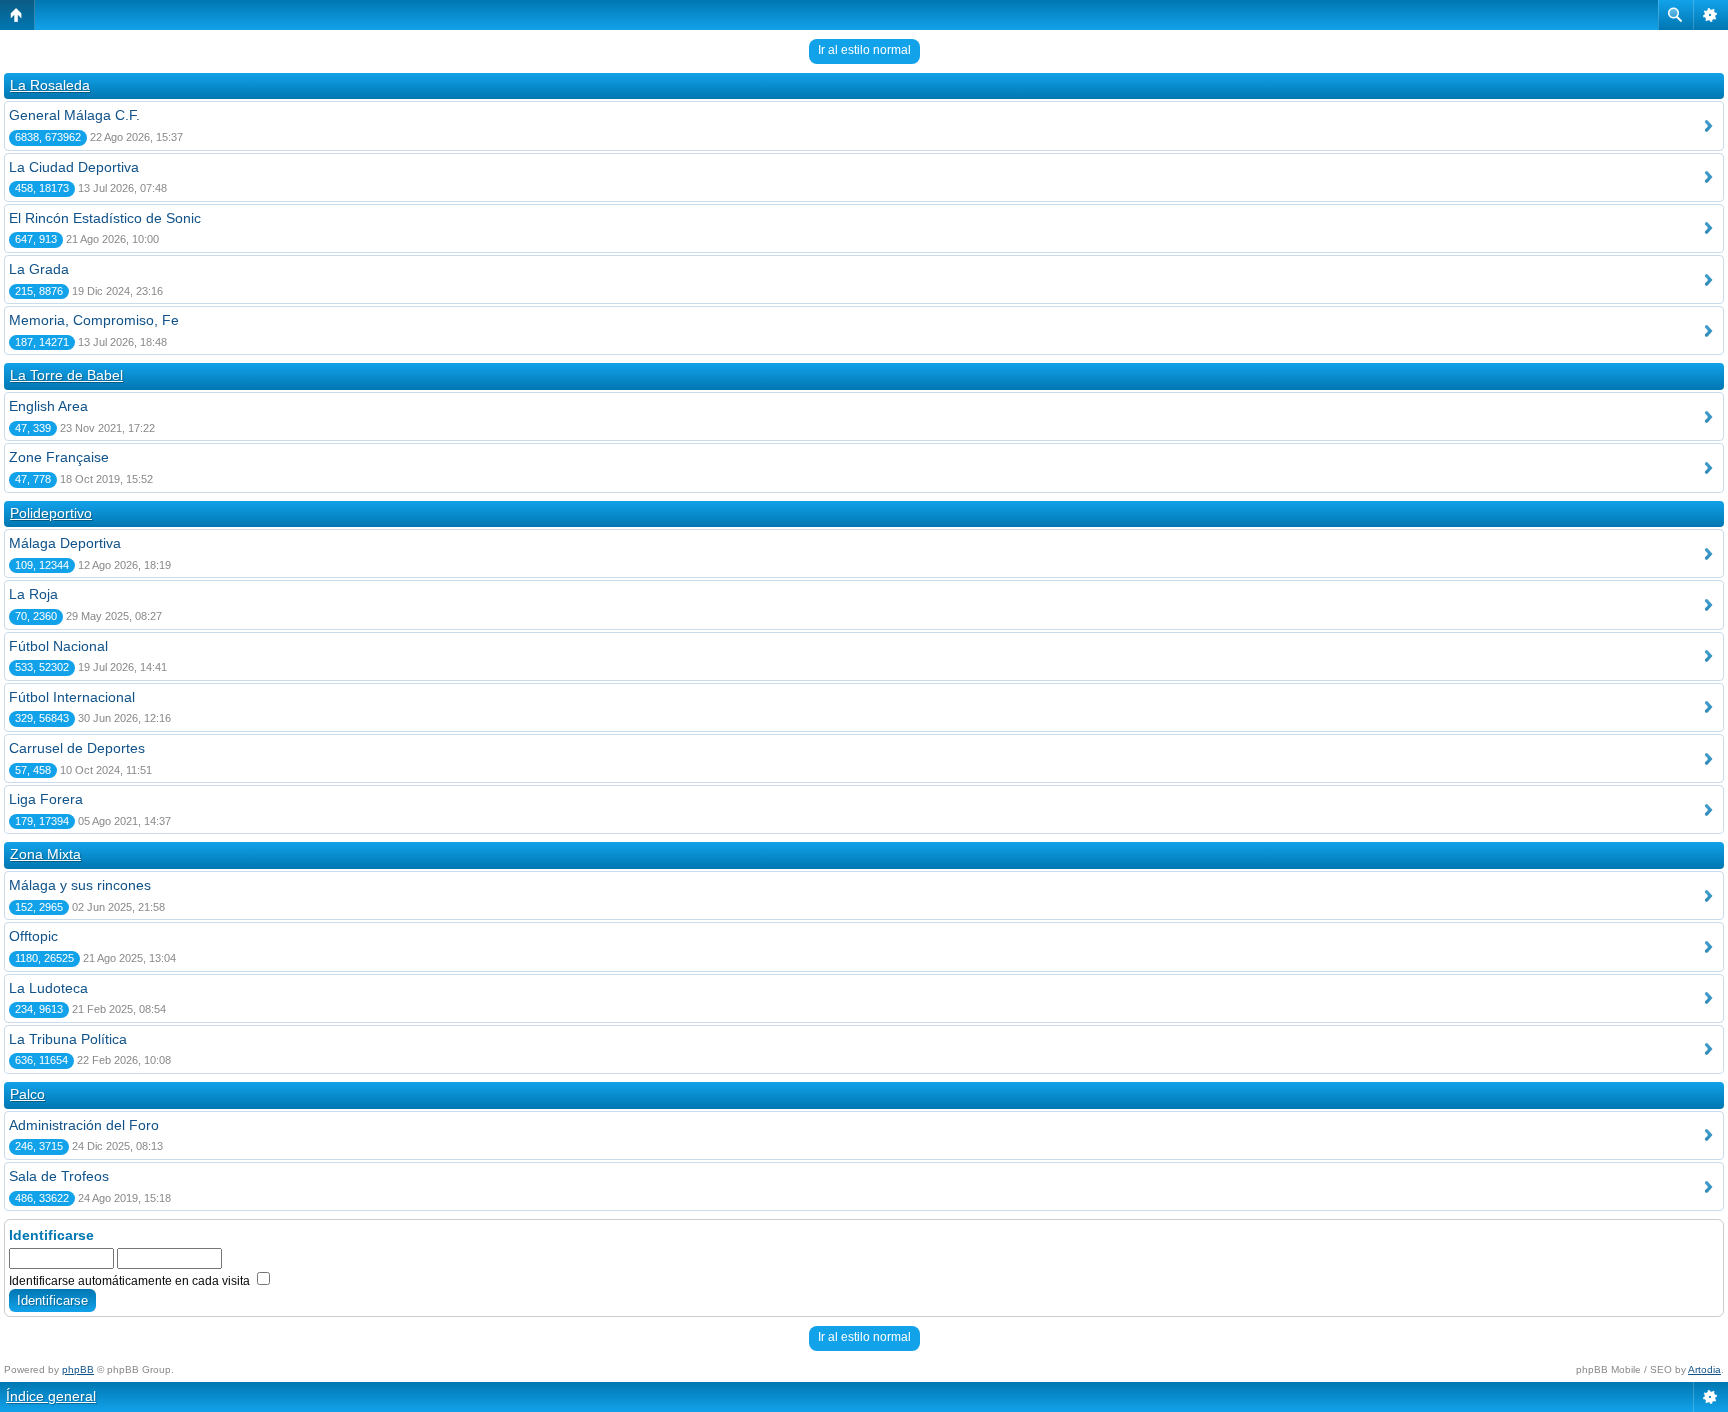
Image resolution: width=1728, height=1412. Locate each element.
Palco (27, 1094)
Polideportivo (51, 513)
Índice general (51, 1396)
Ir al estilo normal (864, 50)
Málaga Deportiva (65, 543)
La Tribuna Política (68, 1039)
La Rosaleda (50, 85)
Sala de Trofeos (59, 1176)
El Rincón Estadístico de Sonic (105, 218)
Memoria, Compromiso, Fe (94, 320)
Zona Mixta (45, 854)
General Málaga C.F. (74, 115)
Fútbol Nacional (58, 646)
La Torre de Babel (66, 375)
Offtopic (33, 936)
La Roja (33, 594)
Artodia (1704, 1369)
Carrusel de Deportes (77, 748)
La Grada (39, 269)
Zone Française (59, 457)
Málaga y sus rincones (80, 885)
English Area (48, 406)
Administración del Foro (84, 1125)
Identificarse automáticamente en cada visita (131, 1281)
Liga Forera (46, 799)
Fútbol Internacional (72, 697)
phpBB (78, 1369)
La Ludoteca (48, 988)
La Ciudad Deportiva (74, 167)
